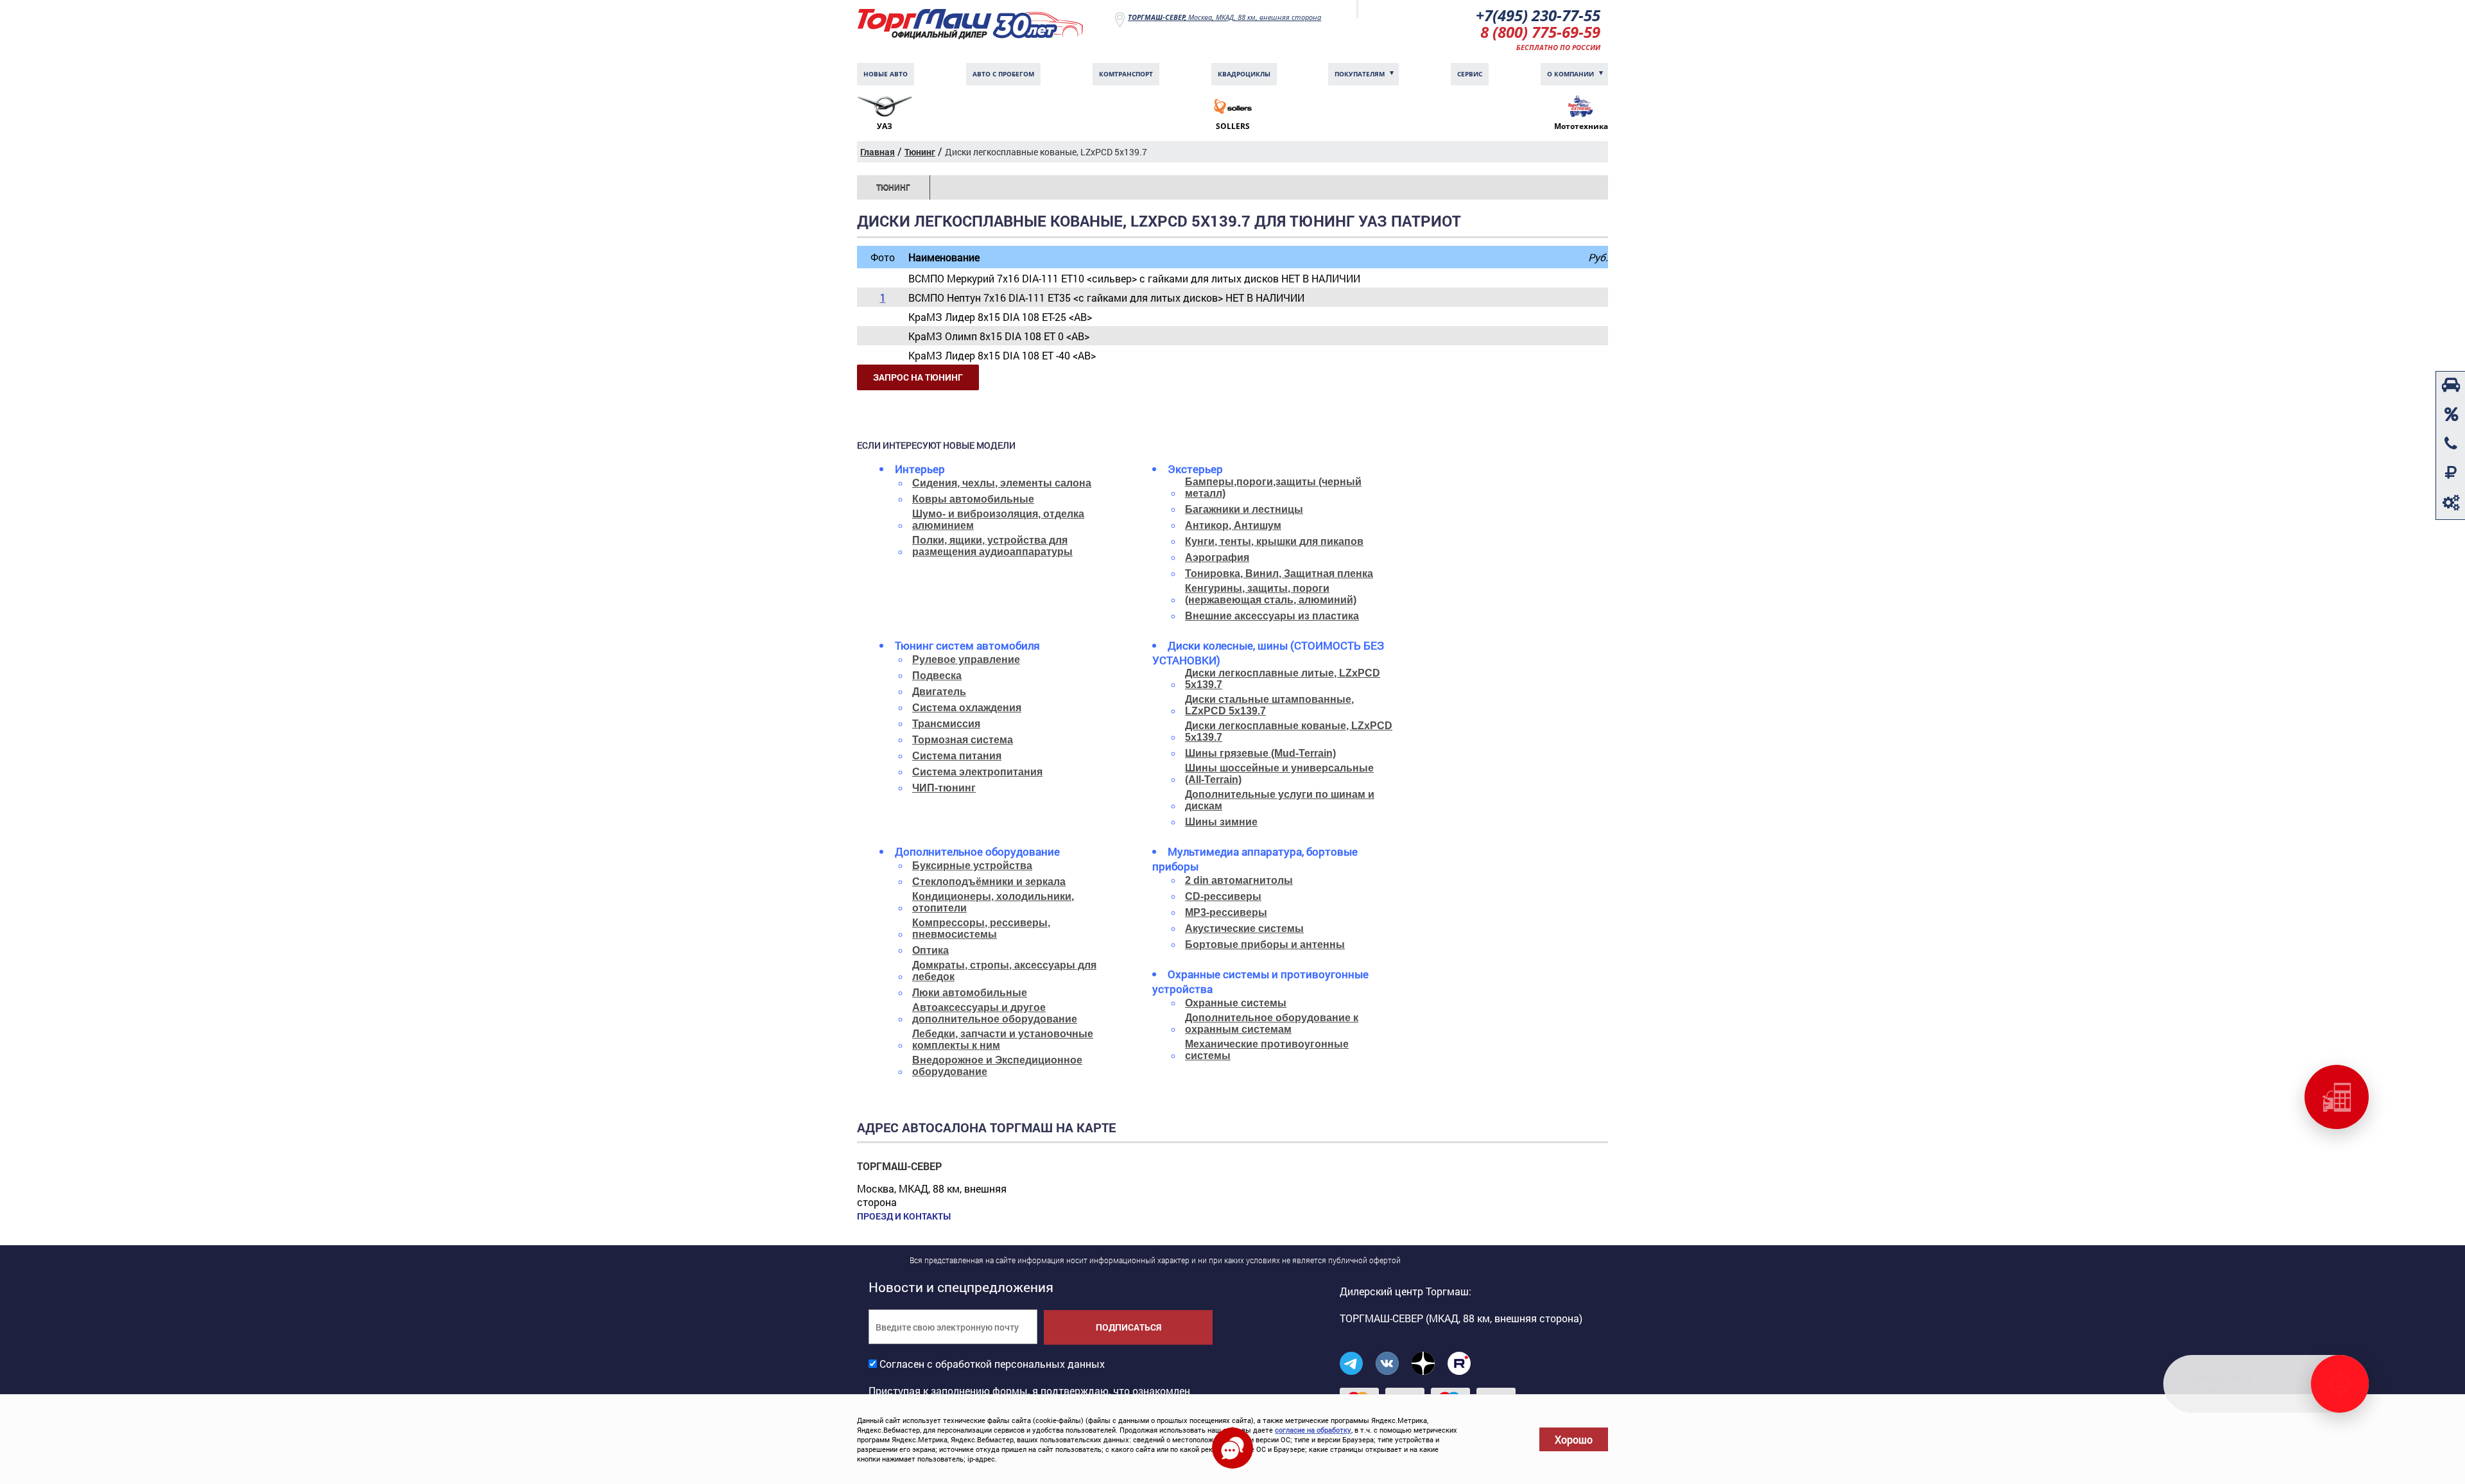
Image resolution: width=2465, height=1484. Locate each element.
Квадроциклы (1244, 74)
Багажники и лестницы (1244, 509)
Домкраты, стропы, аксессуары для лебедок (1004, 971)
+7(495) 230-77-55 (1538, 15)
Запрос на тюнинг (918, 377)
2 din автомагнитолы (1239, 880)
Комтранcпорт (1126, 74)
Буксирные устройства (972, 866)
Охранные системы (1236, 1003)
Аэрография (1217, 557)
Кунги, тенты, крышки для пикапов (1274, 541)
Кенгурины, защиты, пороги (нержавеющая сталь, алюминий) (1271, 594)
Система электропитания (977, 772)
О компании (1570, 74)
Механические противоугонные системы (1267, 1050)
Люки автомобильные (970, 993)
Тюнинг (893, 187)
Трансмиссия (946, 724)
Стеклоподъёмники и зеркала (989, 882)
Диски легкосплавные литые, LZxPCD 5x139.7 (1283, 679)
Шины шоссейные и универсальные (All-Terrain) (1279, 774)
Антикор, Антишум (1233, 525)
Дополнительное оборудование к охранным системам (1272, 1023)
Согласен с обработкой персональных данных (992, 1364)
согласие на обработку (1313, 1430)
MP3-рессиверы (1226, 912)
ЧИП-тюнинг (944, 788)
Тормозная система (963, 740)
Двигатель (939, 692)
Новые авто (886, 74)
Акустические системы (1244, 928)
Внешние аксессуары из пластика (1272, 616)
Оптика (930, 950)
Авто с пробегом (1003, 74)
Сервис (1470, 74)
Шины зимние (1221, 822)
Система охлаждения (967, 708)
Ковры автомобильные (973, 499)
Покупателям (1360, 74)
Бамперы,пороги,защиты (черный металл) (1273, 487)
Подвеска (937, 676)
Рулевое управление (966, 660)
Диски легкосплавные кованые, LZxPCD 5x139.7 (1289, 731)
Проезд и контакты (904, 1216)
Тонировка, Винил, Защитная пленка (1279, 574)
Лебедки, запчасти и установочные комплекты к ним (1003, 1040)
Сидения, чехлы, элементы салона (1002, 483)
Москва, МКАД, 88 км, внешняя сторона (1224, 17)
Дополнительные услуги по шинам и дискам (1280, 800)
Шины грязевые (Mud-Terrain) (1260, 753)
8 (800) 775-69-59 (1540, 32)
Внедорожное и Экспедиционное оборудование (997, 1066)
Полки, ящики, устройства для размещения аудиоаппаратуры (992, 546)
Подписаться (1129, 1327)
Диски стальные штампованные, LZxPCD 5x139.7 (1269, 705)
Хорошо (1574, 1439)
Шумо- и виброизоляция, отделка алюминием (998, 520)
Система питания (957, 756)
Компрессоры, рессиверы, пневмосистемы (981, 928)
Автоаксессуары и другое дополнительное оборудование (995, 1013)
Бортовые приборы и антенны (1265, 945)
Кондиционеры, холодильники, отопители (993, 902)
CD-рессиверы (1223, 896)
